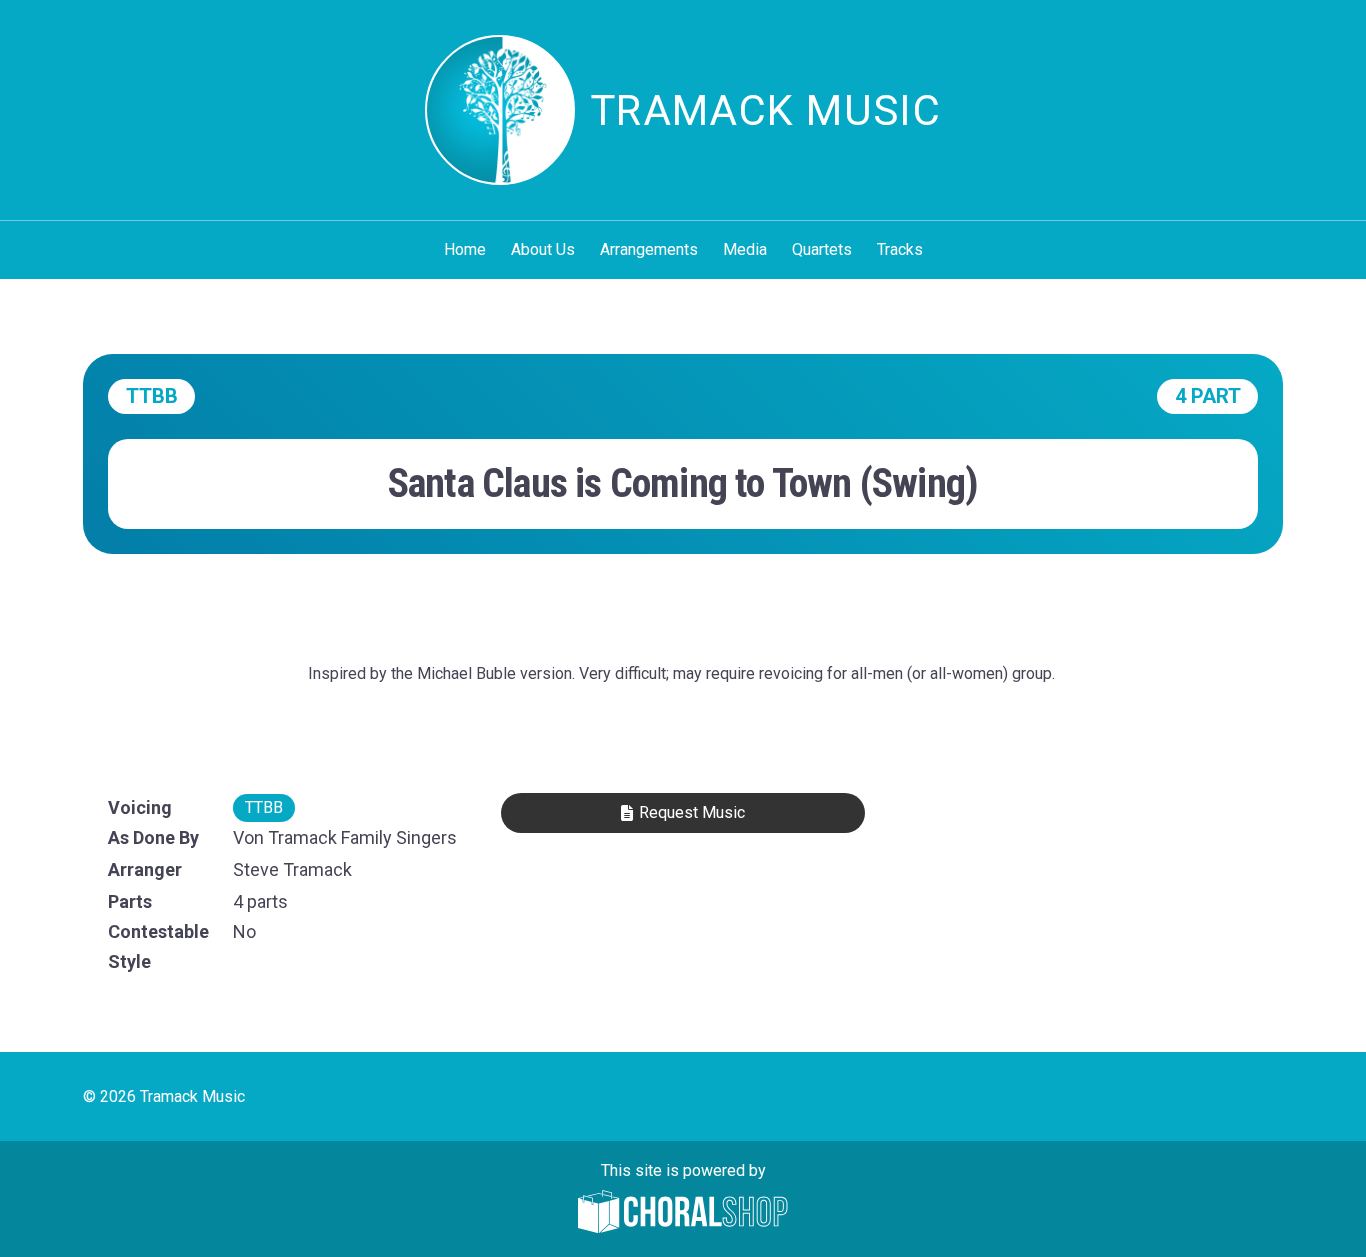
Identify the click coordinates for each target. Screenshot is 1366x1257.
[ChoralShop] (683, 1213)
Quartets (822, 249)
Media (745, 249)
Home (465, 249)
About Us (543, 249)
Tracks (900, 249)
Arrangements (649, 249)
